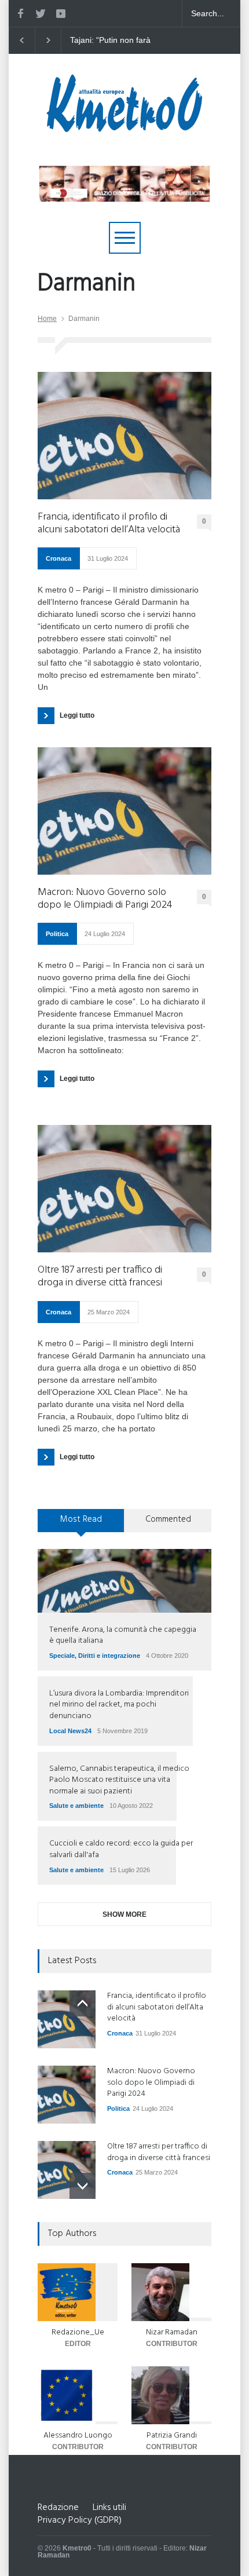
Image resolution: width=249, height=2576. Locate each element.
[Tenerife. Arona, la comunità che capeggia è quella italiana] (124, 1581)
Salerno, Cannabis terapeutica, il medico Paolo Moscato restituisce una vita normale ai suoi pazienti (119, 1780)
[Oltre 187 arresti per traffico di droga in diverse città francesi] (124, 1189)
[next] (83, 2186)
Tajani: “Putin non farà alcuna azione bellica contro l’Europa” (118, 41)
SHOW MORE (124, 1914)
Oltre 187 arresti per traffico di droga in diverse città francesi (100, 1276)
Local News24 (70, 1731)
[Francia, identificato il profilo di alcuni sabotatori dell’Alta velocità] (124, 436)
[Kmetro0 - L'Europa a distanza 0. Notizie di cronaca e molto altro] (124, 127)
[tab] (81, 1525)
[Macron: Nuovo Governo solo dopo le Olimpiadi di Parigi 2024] (124, 811)
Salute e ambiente (76, 1806)
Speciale (62, 1656)
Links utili (109, 2508)
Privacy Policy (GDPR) (80, 2520)
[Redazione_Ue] (78, 2292)
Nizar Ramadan (172, 2332)
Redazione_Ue (78, 2332)
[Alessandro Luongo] (78, 2395)
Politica (57, 934)
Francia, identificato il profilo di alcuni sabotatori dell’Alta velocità (109, 523)
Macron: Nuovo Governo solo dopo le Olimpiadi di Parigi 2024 (105, 899)
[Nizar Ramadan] (171, 2292)
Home (47, 319)
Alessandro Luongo (78, 2436)
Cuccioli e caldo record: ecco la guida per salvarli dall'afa (121, 1849)
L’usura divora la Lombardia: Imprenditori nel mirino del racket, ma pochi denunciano (119, 1705)
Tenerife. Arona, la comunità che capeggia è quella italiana (123, 1636)
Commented (168, 1519)
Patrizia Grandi (172, 2436)
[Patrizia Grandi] (171, 2395)
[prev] (83, 2003)
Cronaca (58, 558)
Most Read (81, 1519)
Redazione (58, 2508)
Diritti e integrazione (109, 1656)
